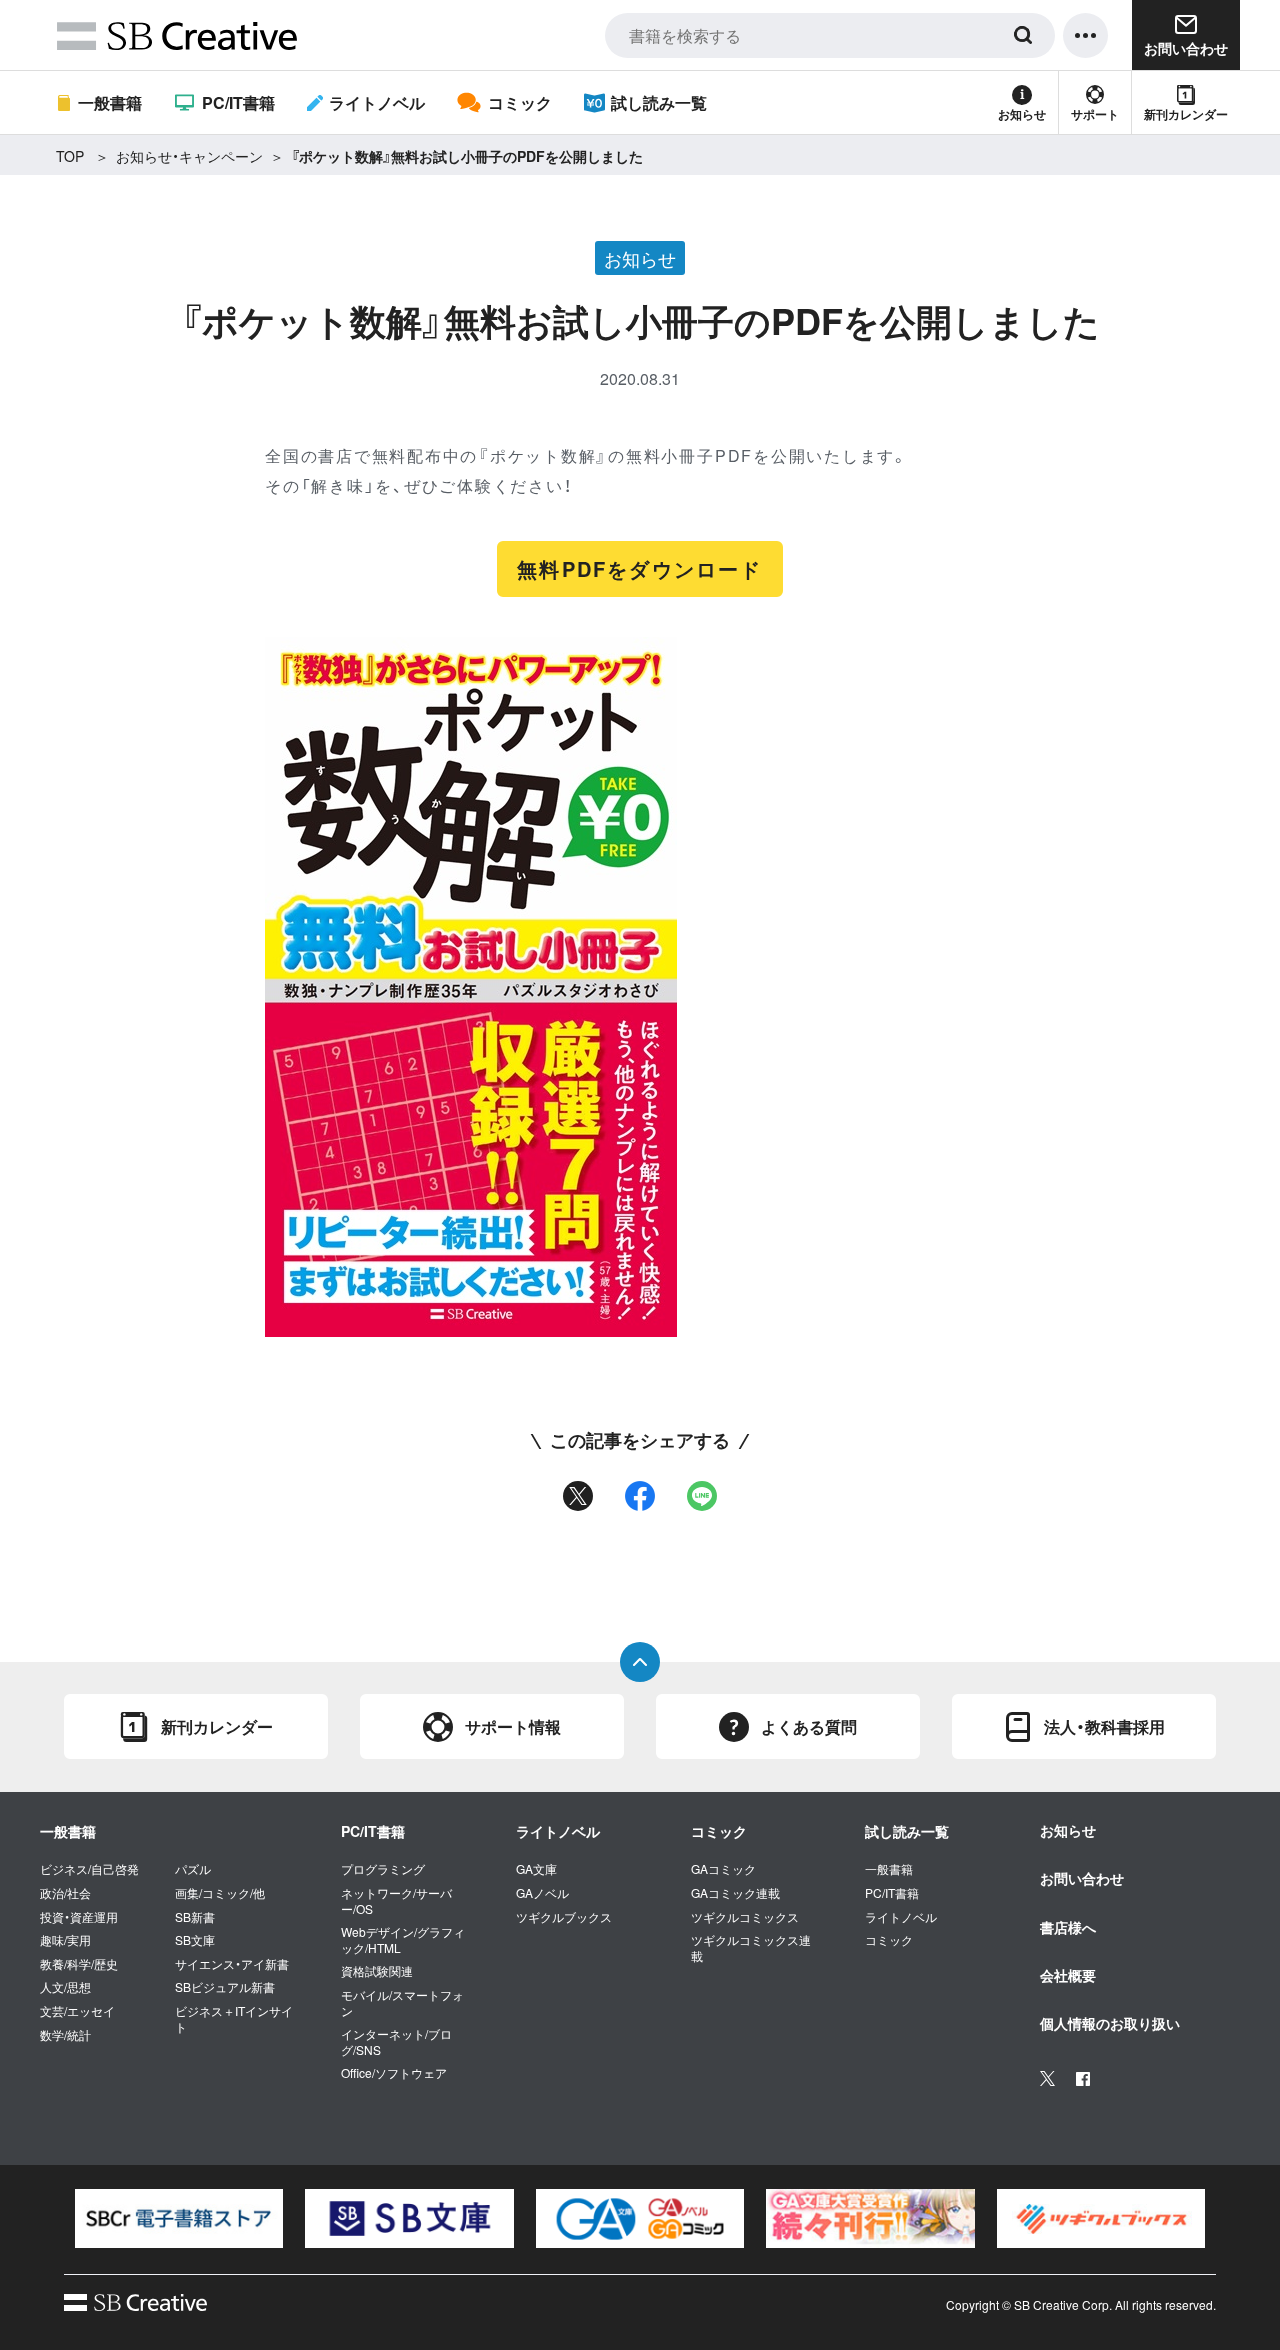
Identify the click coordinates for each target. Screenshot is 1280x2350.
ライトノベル (377, 102)
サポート (1095, 114)
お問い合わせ (1082, 1878)
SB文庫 (195, 1940)
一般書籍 (110, 102)
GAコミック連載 (735, 1893)
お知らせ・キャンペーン (189, 156)
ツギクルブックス (564, 1917)
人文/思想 (65, 1987)
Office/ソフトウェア (394, 2073)
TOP (70, 156)
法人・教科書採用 (1104, 1726)
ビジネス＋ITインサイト (234, 2018)
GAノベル (542, 1893)
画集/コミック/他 (220, 1893)
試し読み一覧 (659, 102)
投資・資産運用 (79, 1917)
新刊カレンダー (1186, 114)
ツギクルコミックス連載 (751, 1947)
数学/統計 (65, 2035)
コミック (519, 102)
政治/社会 (65, 1893)
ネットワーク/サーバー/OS (396, 1900)
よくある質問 (809, 1726)
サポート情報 (513, 1726)
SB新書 (195, 1917)
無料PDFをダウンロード (639, 568)
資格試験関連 (377, 1971)
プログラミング (383, 1869)
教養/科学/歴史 (79, 1964)
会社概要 (1068, 1975)
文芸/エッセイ (77, 2011)
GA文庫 (536, 1869)
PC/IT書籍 (238, 102)
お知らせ (1022, 114)
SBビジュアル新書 (225, 1987)
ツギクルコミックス (745, 1917)
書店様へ (1068, 1927)
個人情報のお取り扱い (1110, 2023)
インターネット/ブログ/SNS (396, 2041)
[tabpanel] (179, 2218)
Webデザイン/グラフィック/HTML (403, 1939)
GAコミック (723, 1869)
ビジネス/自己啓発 (89, 1869)
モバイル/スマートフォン (402, 2002)
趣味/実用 (65, 1940)
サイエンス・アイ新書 (232, 1964)
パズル (193, 1869)
